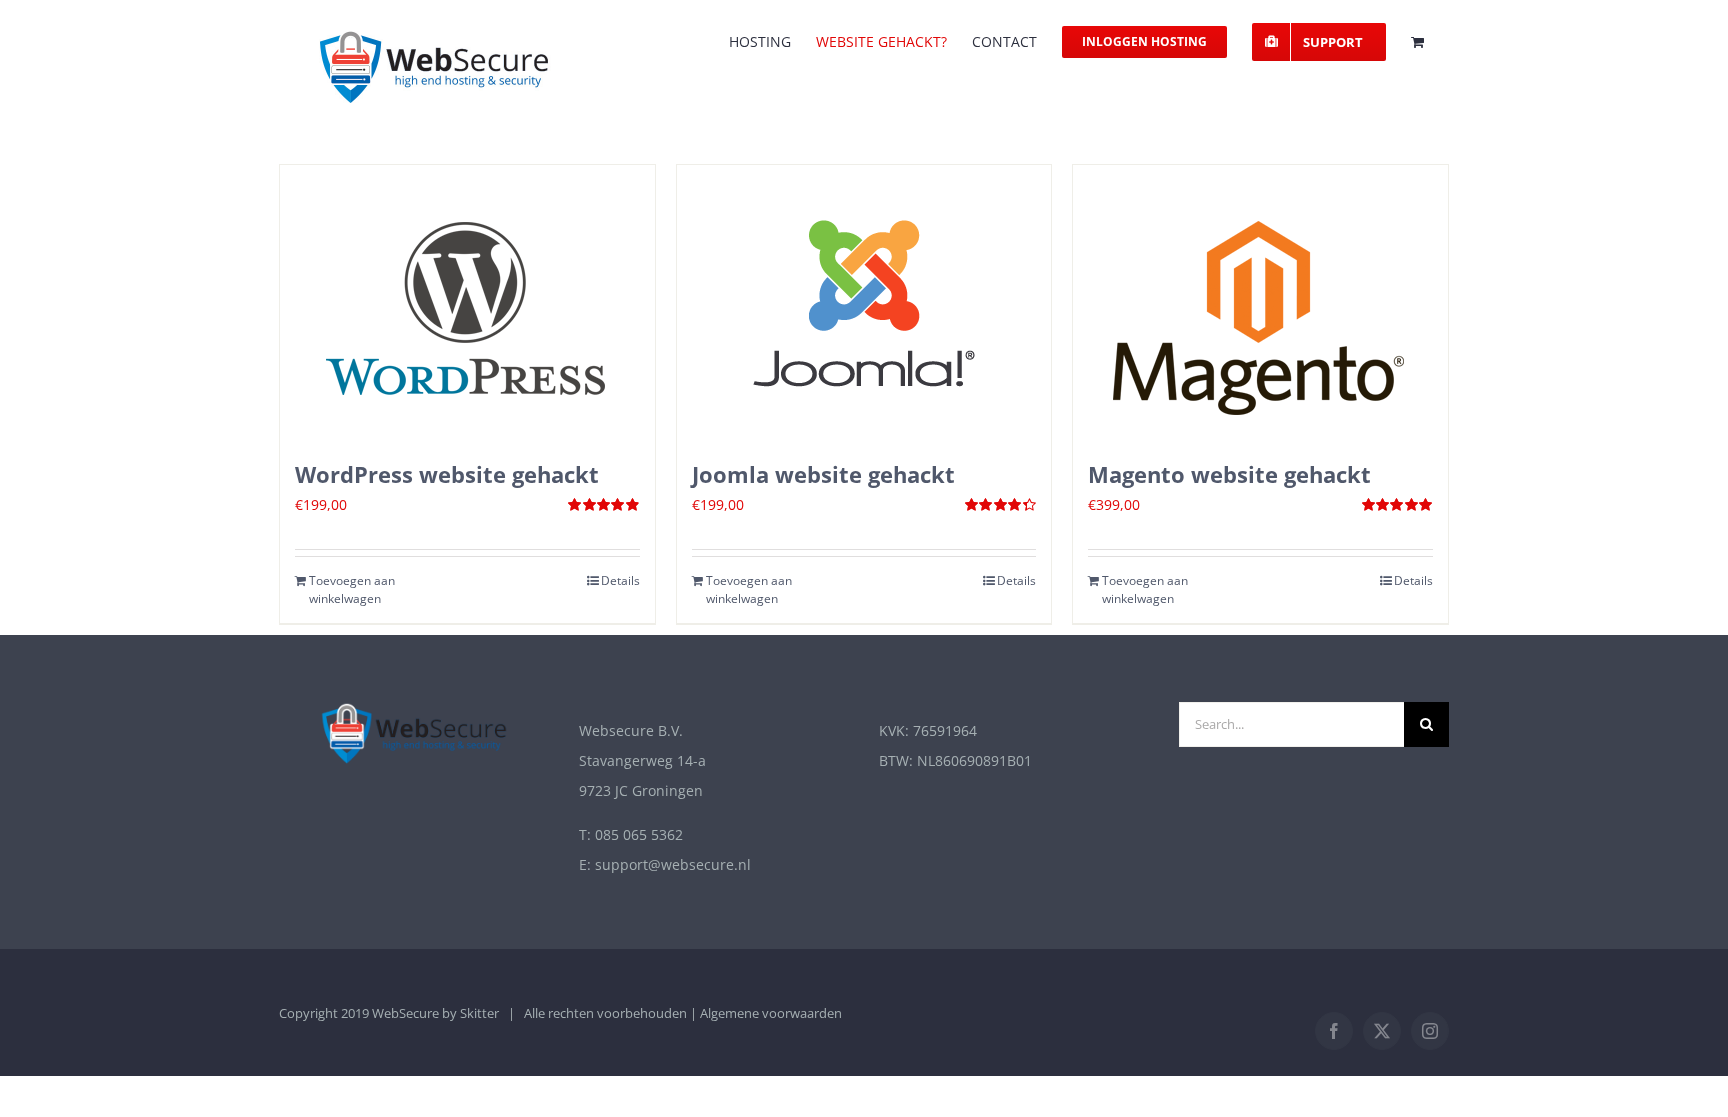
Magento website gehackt (1229, 474)
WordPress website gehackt (447, 474)
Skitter (479, 1013)
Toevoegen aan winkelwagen (352, 589)
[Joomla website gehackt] (864, 302)
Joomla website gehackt (823, 474)
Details (620, 580)
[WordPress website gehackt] (467, 302)
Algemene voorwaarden (771, 1013)
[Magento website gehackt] (1260, 302)
